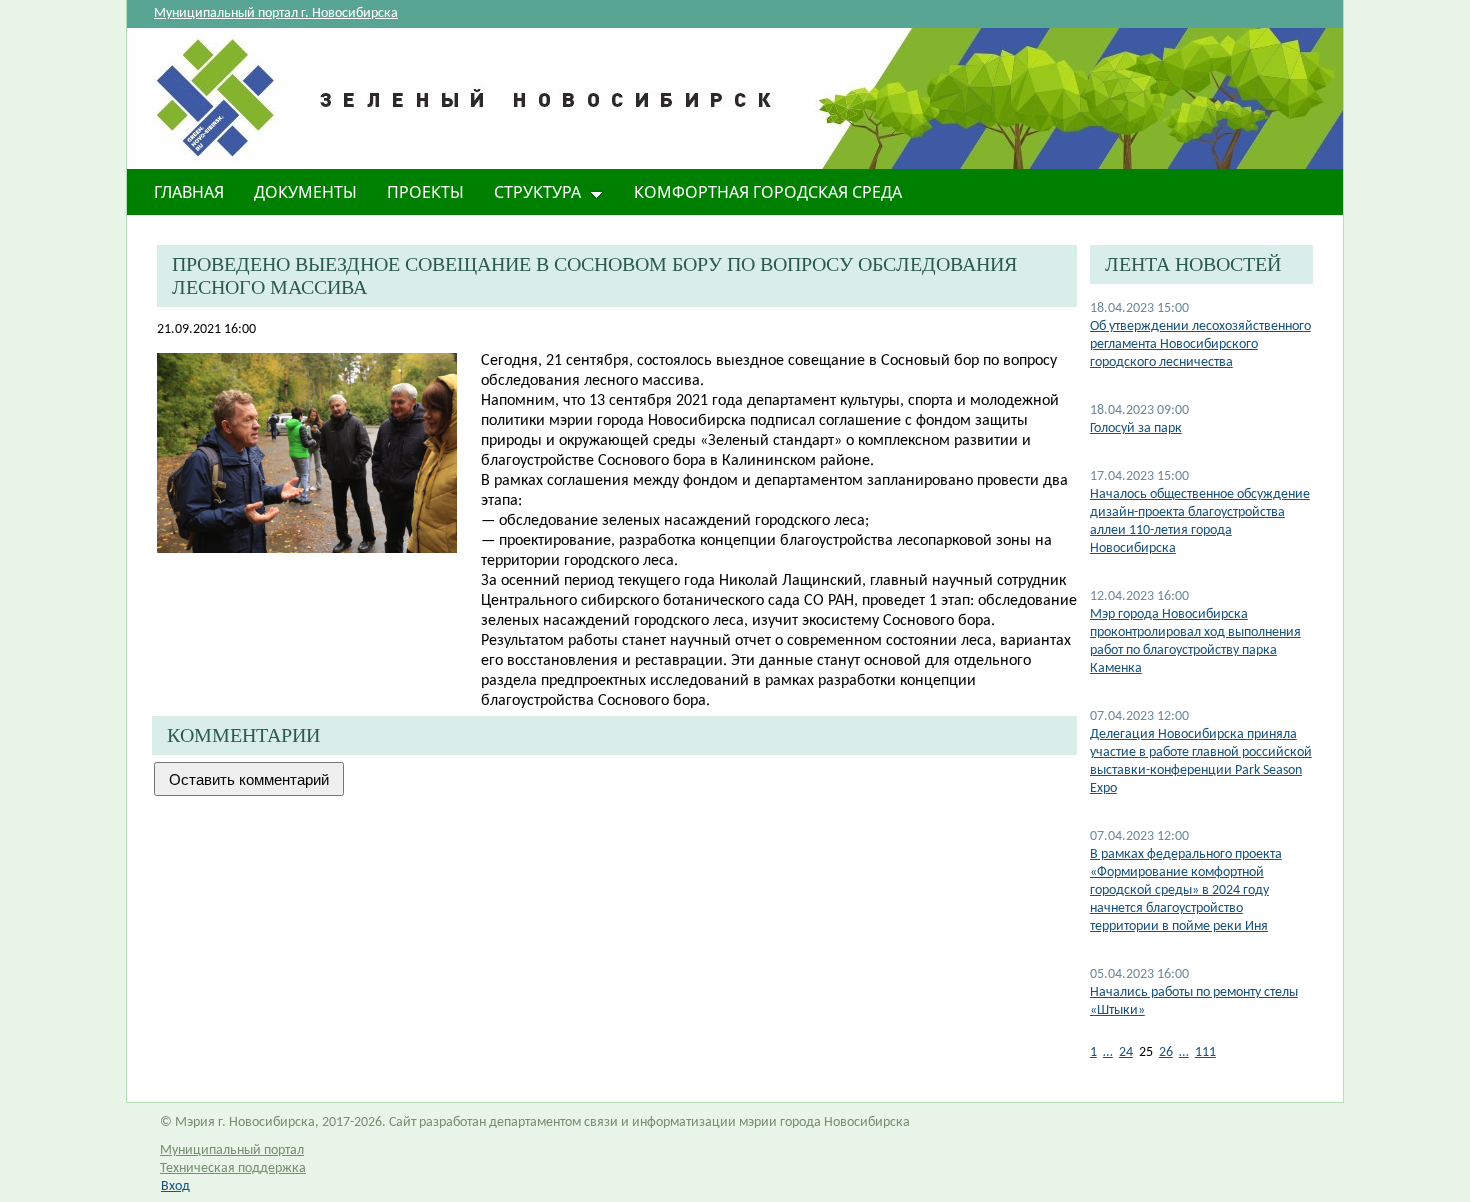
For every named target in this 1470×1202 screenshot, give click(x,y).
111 (1205, 1052)
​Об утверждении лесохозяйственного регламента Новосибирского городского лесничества (1200, 344)
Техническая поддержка (233, 1168)
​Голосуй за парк (1136, 428)
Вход (175, 1186)
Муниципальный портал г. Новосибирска (276, 13)
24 (1126, 1052)
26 (1166, 1052)
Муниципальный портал (232, 1150)
